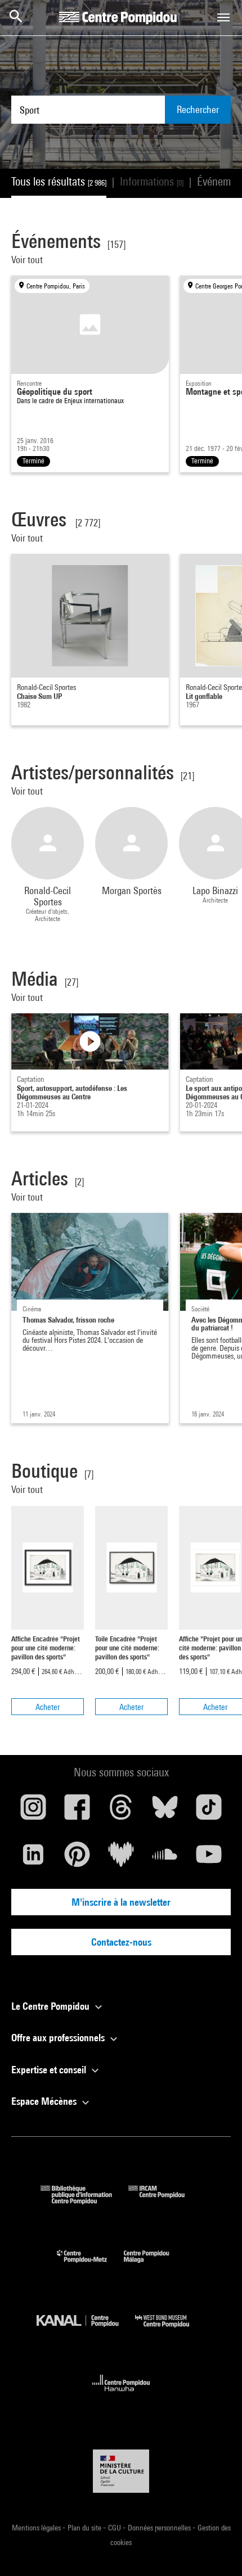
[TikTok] (209, 1811)
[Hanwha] (121, 2395)
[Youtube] (209, 1858)
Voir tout (28, 260)
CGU (115, 2528)
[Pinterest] (77, 1858)
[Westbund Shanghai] (171, 2330)
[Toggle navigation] (223, 17)
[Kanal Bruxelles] (86, 2330)
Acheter (48, 1707)
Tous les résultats (59, 181)
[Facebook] (77, 1811)
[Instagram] (33, 1811)
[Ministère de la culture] (121, 2471)
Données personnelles (160, 2528)
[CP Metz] (90, 2265)
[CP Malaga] (155, 2265)
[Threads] (121, 1811)
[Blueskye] (165, 1811)
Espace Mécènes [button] (45, 2101)
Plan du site (85, 2528)
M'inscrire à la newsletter (121, 1902)
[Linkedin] (33, 1858)
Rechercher (198, 109)
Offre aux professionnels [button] (59, 2038)
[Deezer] (121, 1858)
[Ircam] (165, 2201)
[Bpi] (84, 2201)
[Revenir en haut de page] (216, 2550)
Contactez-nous (121, 1942)
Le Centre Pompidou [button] (51, 2006)
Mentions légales (37, 2528)
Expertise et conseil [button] (50, 2070)
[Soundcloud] (165, 1858)
